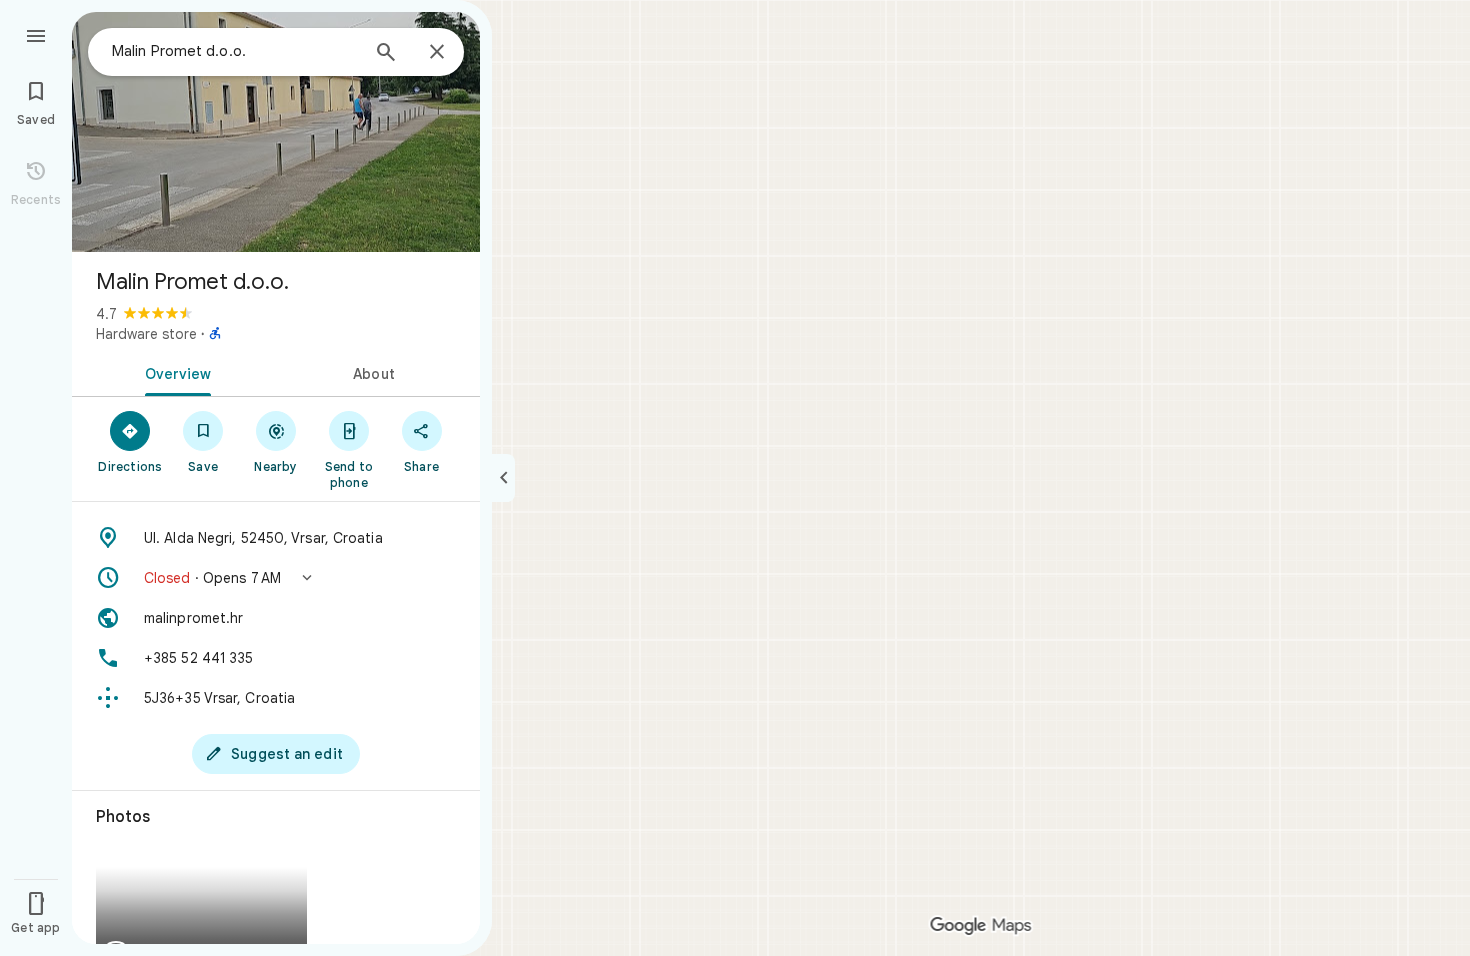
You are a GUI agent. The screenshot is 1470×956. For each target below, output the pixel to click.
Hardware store (146, 334)
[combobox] (235, 51)
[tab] (174, 372)
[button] (276, 578)
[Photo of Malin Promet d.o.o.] (276, 132)
